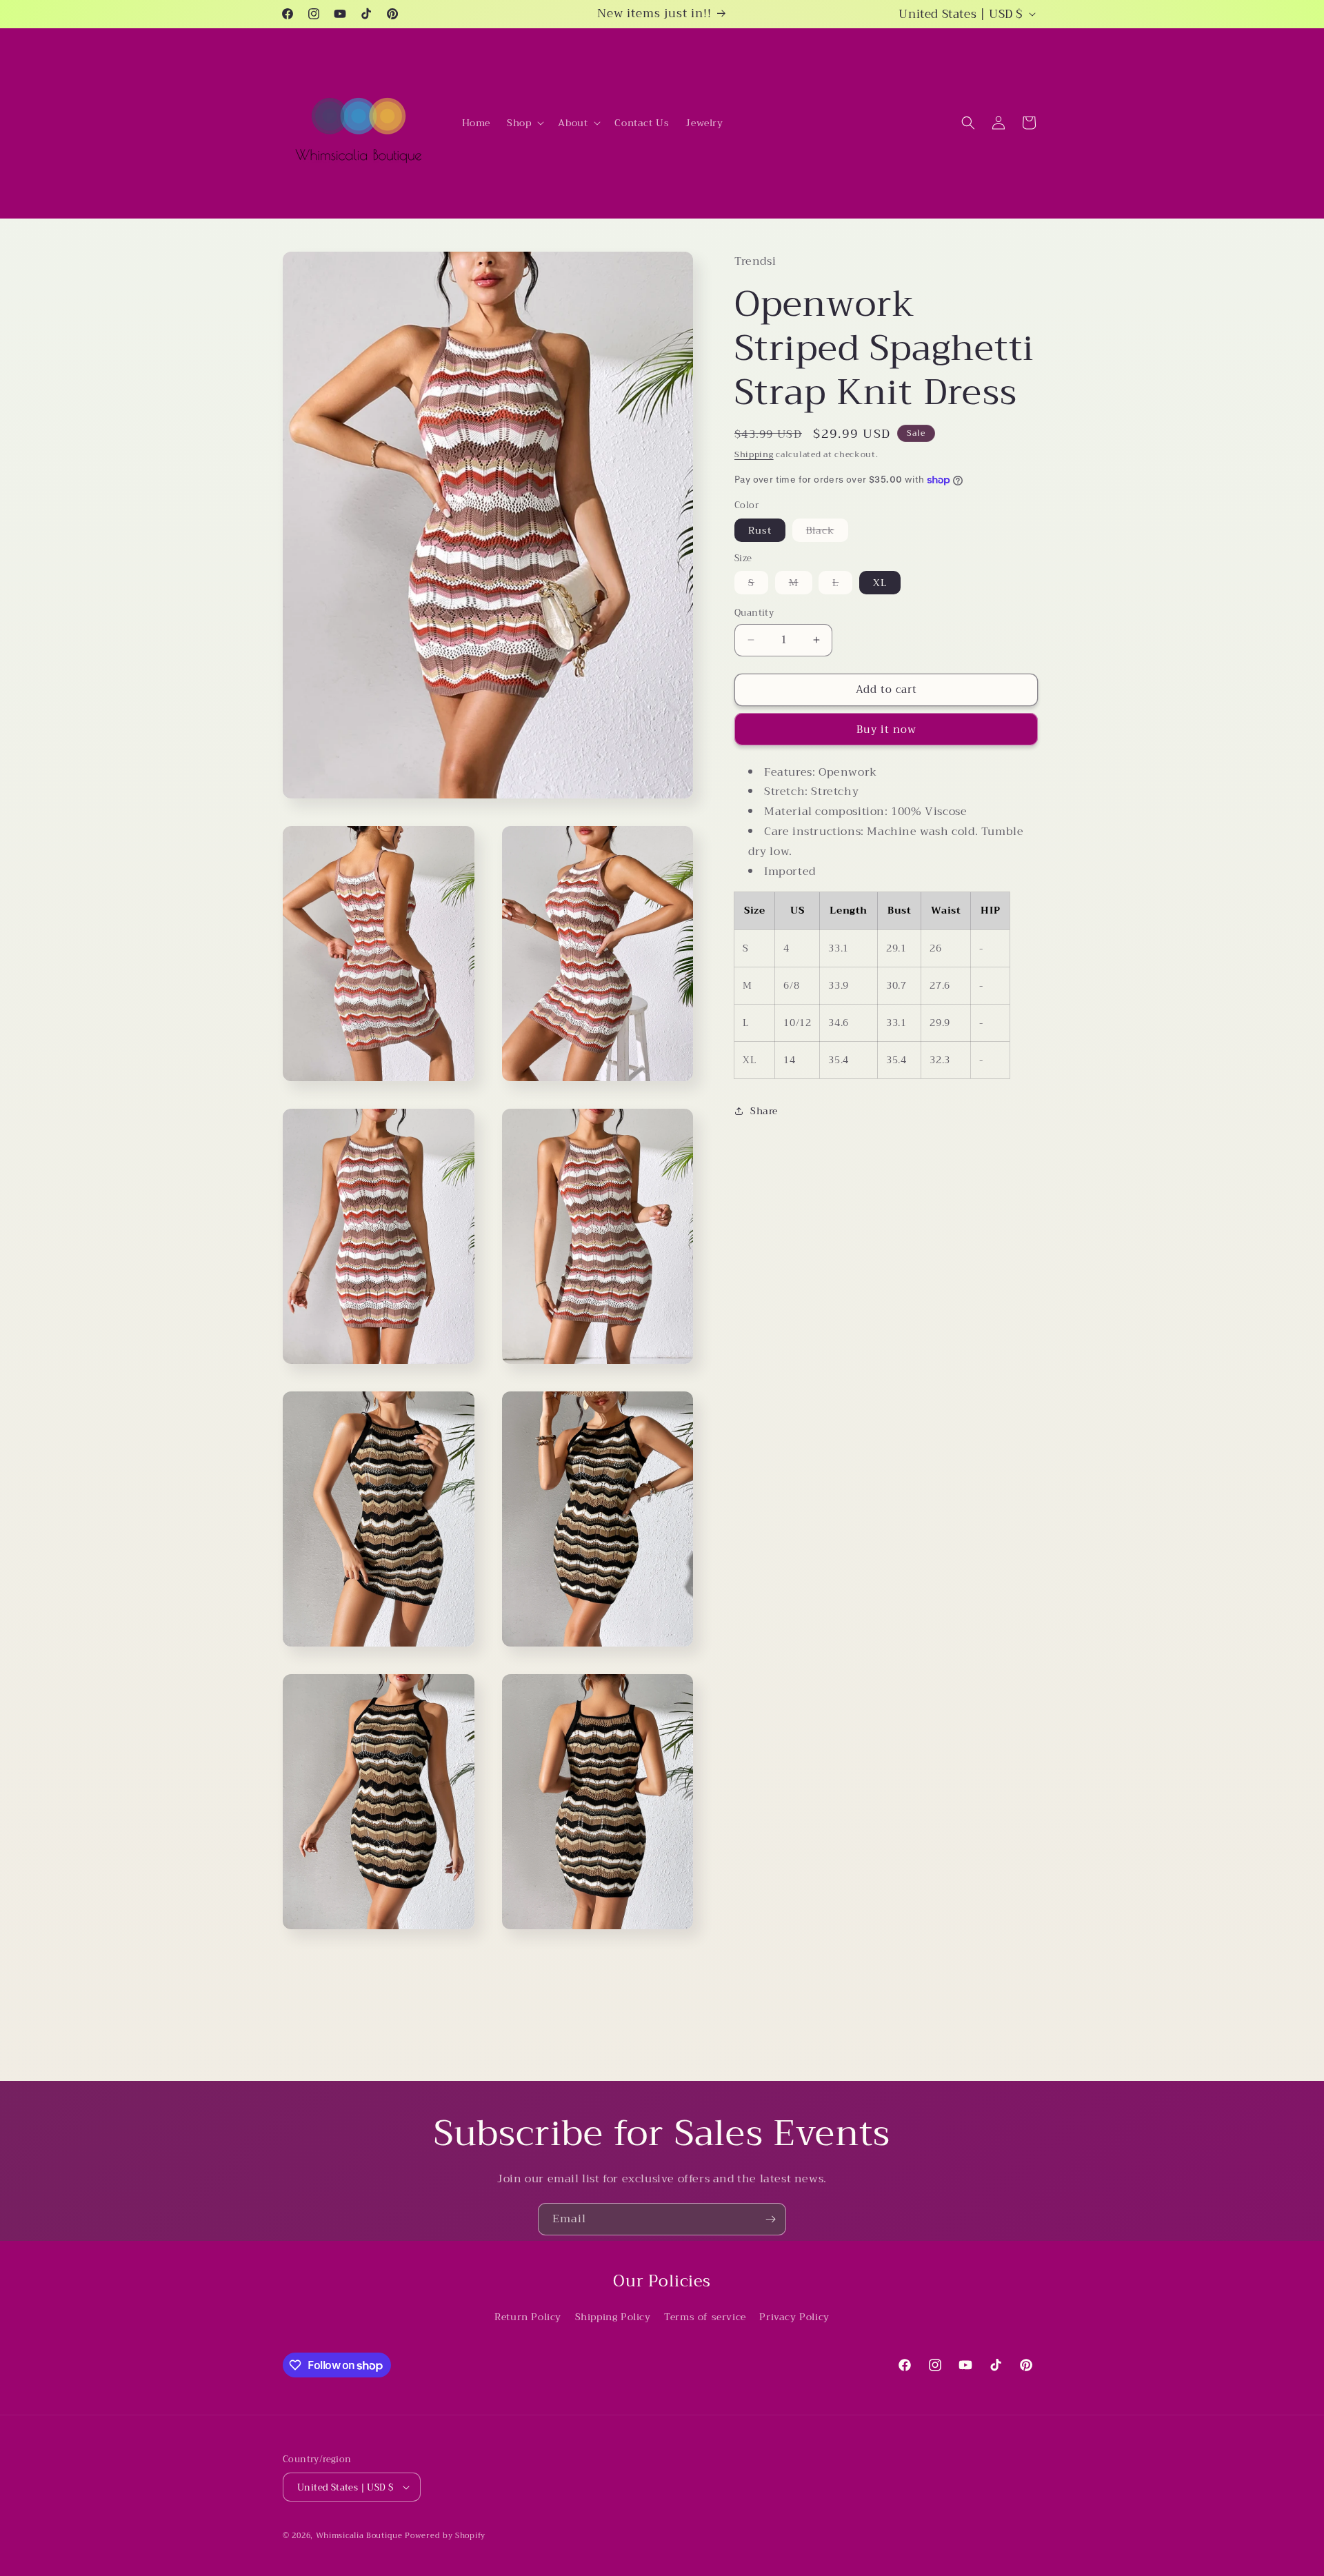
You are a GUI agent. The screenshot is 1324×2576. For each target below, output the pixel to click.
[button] (524, 123)
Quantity (754, 613)
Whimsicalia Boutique (359, 2536)
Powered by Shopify (445, 2536)
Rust (760, 530)
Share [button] (764, 1111)
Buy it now (886, 729)
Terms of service (705, 2317)
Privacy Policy (794, 2317)
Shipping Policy (613, 2317)
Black (827, 532)
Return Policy (528, 2317)
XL (880, 583)
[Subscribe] (770, 2219)
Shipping (754, 454)
